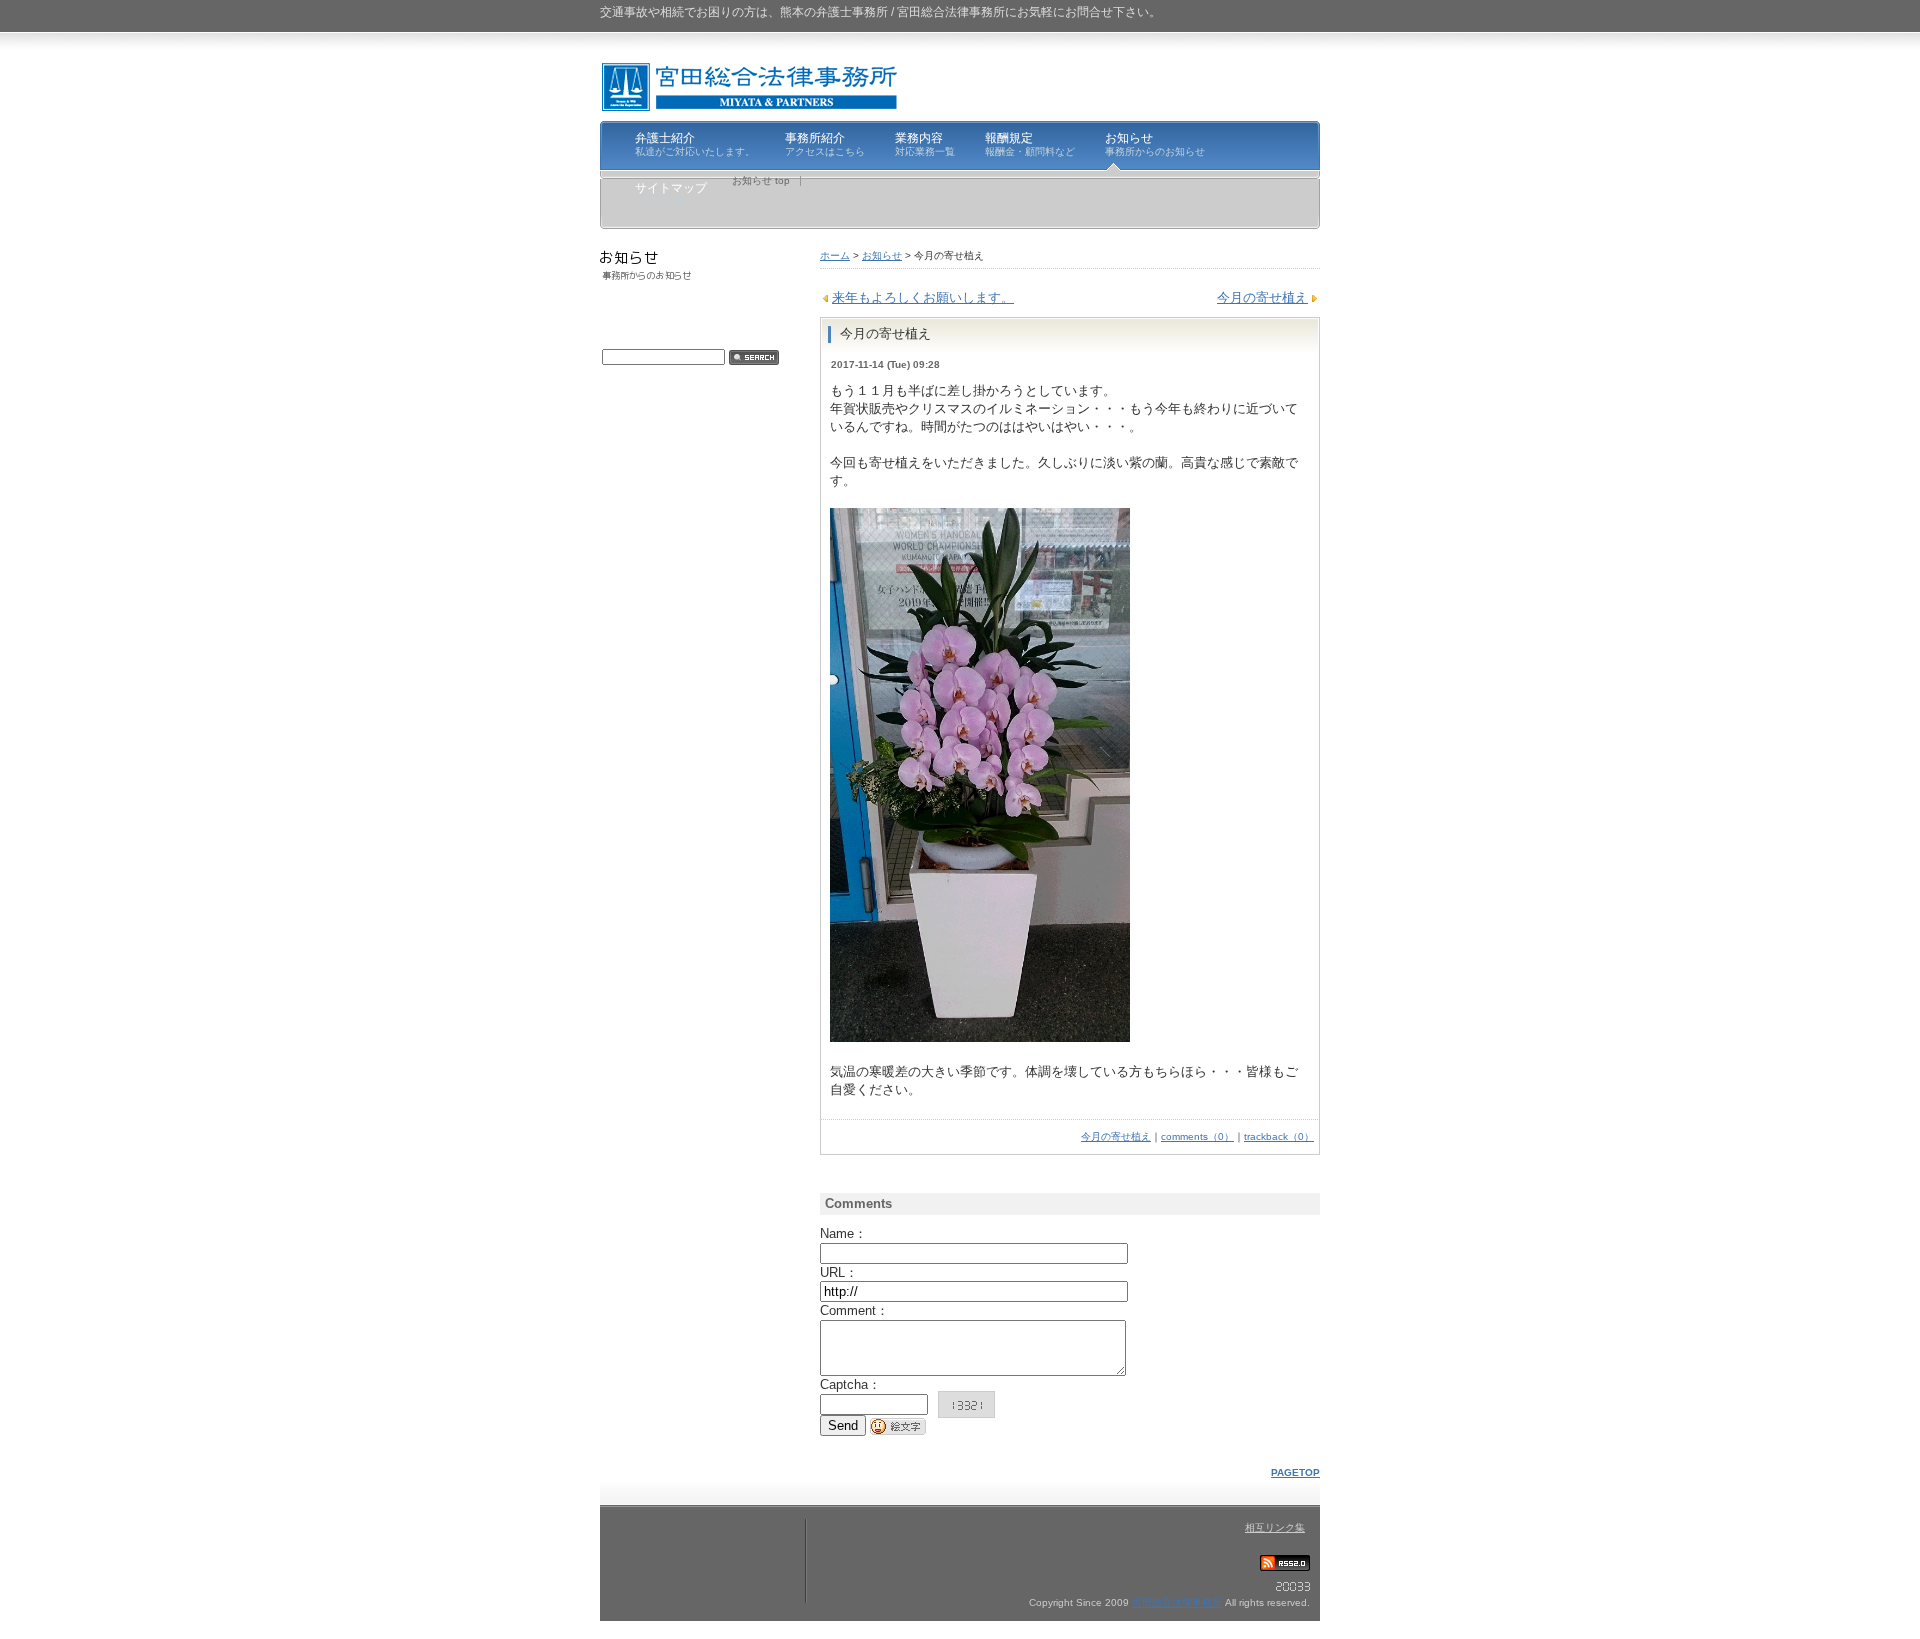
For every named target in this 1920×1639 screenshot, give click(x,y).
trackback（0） (1279, 1136)
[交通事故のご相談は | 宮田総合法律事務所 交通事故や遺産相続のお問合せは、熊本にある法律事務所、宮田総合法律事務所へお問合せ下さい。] (750, 86)
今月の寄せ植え (1262, 297)
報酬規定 (1030, 144)
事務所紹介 (825, 144)
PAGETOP (1295, 1472)
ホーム (835, 255)
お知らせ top (761, 181)
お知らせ (1155, 144)
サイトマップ (671, 194)
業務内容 (925, 144)
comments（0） (1197, 1136)
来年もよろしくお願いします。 (923, 297)
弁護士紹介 (695, 144)
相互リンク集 (1275, 1527)
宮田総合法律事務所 (1177, 1602)
